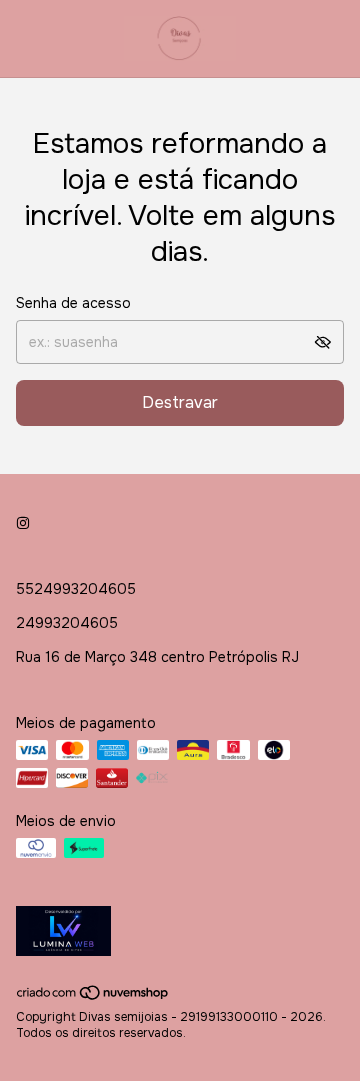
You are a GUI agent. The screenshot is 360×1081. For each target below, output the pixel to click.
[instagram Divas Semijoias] (23, 523)
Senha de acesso (73, 303)
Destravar (180, 402)
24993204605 (67, 623)
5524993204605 (76, 589)
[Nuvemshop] (93, 997)
